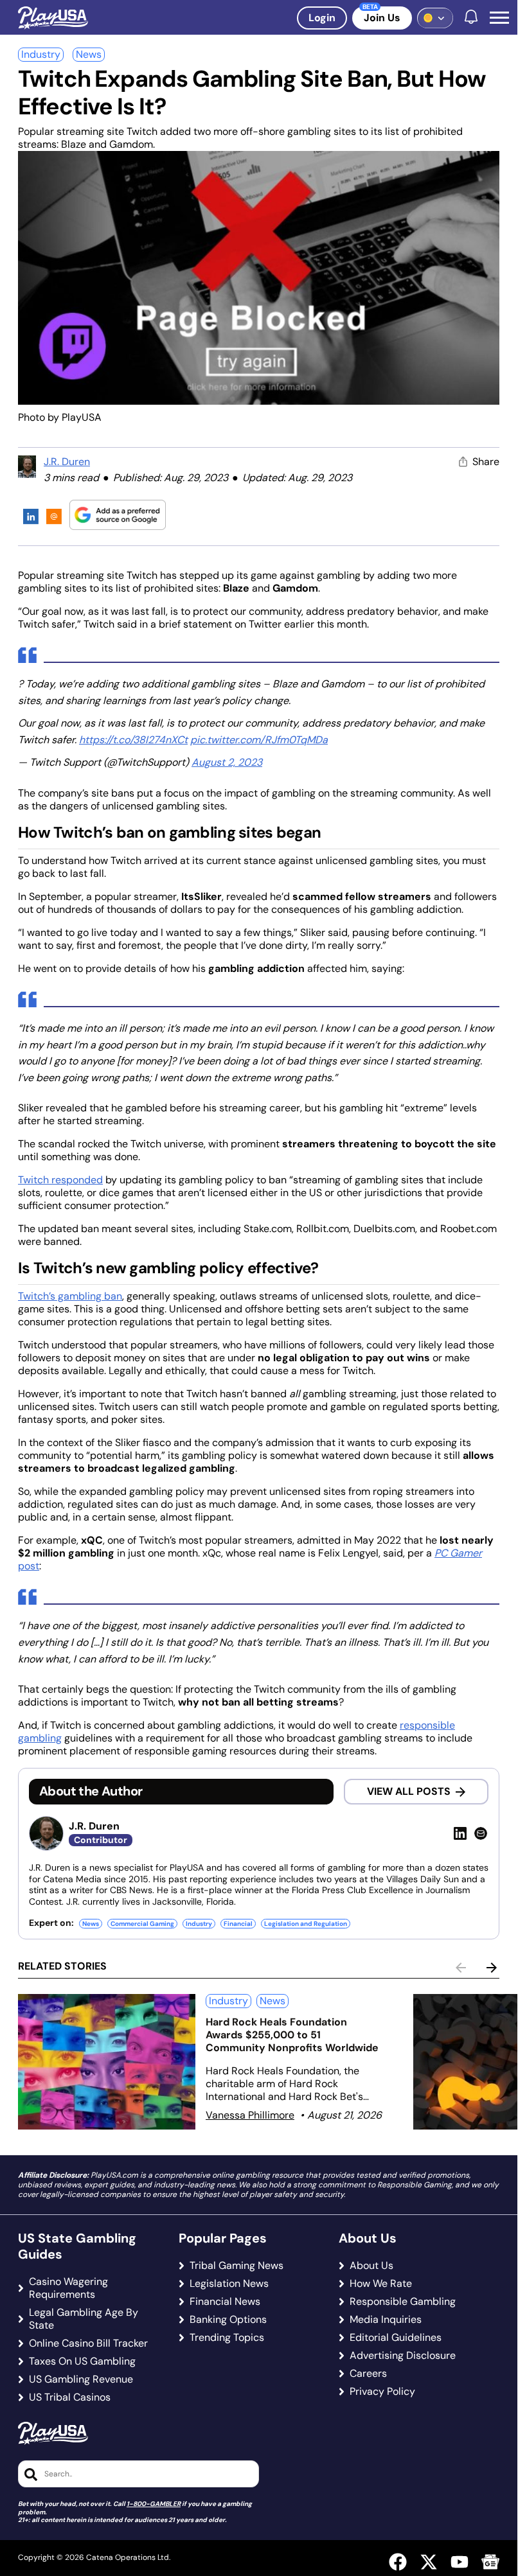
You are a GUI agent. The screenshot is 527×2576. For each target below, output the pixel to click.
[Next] (492, 1968)
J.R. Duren (67, 462)
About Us (371, 2266)
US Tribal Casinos (70, 2397)
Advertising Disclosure (403, 2356)
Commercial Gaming (142, 1924)
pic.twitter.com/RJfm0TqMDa (259, 740)
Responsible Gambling (403, 2302)
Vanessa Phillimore (250, 2115)
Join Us (382, 18)
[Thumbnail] (107, 2062)
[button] (499, 18)
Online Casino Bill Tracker (88, 2343)
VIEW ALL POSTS (409, 1791)
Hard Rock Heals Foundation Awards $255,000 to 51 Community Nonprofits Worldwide (292, 2035)
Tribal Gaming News (237, 2266)
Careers (368, 2374)
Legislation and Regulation (306, 1924)
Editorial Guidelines (396, 2338)
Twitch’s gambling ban (70, 1296)
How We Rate (381, 2284)
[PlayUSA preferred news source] (118, 515)
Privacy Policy (382, 2392)
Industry (41, 54)
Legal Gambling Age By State (84, 2319)
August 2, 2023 (227, 762)
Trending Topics (227, 2338)
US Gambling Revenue (81, 2379)
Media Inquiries (386, 2320)
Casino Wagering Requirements (68, 2288)
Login (322, 18)
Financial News (225, 2302)
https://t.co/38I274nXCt (133, 740)
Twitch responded (60, 1180)
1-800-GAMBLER (154, 2504)
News (89, 54)
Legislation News (229, 2284)
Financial (238, 1924)
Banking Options (228, 2320)
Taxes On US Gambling (82, 2361)
